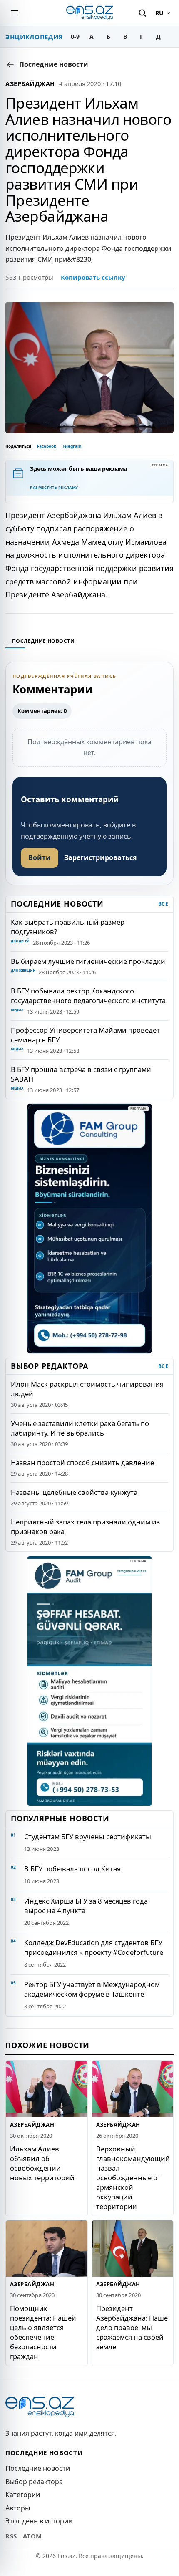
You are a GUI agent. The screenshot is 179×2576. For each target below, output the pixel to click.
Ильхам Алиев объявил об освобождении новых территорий (42, 2163)
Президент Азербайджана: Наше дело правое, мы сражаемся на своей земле (132, 2327)
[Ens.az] (89, 13)
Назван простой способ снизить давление (82, 1462)
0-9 (75, 37)
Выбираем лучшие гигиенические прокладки (88, 961)
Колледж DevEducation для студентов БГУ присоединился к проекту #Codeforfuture (94, 1947)
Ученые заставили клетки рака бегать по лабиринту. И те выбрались (80, 1428)
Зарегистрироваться (100, 857)
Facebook (47, 446)
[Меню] (15, 13)
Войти (40, 857)
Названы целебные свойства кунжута (74, 1492)
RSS (11, 2536)
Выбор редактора (34, 2482)
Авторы (18, 2508)
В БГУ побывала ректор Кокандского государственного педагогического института (88, 996)
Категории (23, 2495)
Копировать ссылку (93, 277)
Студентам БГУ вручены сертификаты (88, 1837)
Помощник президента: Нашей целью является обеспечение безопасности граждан (43, 2332)
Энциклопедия (34, 37)
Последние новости (38, 2468)
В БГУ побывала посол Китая (72, 1869)
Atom (32, 2536)
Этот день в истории (39, 2521)
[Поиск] (142, 13)
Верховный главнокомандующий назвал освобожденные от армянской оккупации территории (133, 2178)
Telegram (72, 446)
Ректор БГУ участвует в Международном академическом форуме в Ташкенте (92, 1989)
